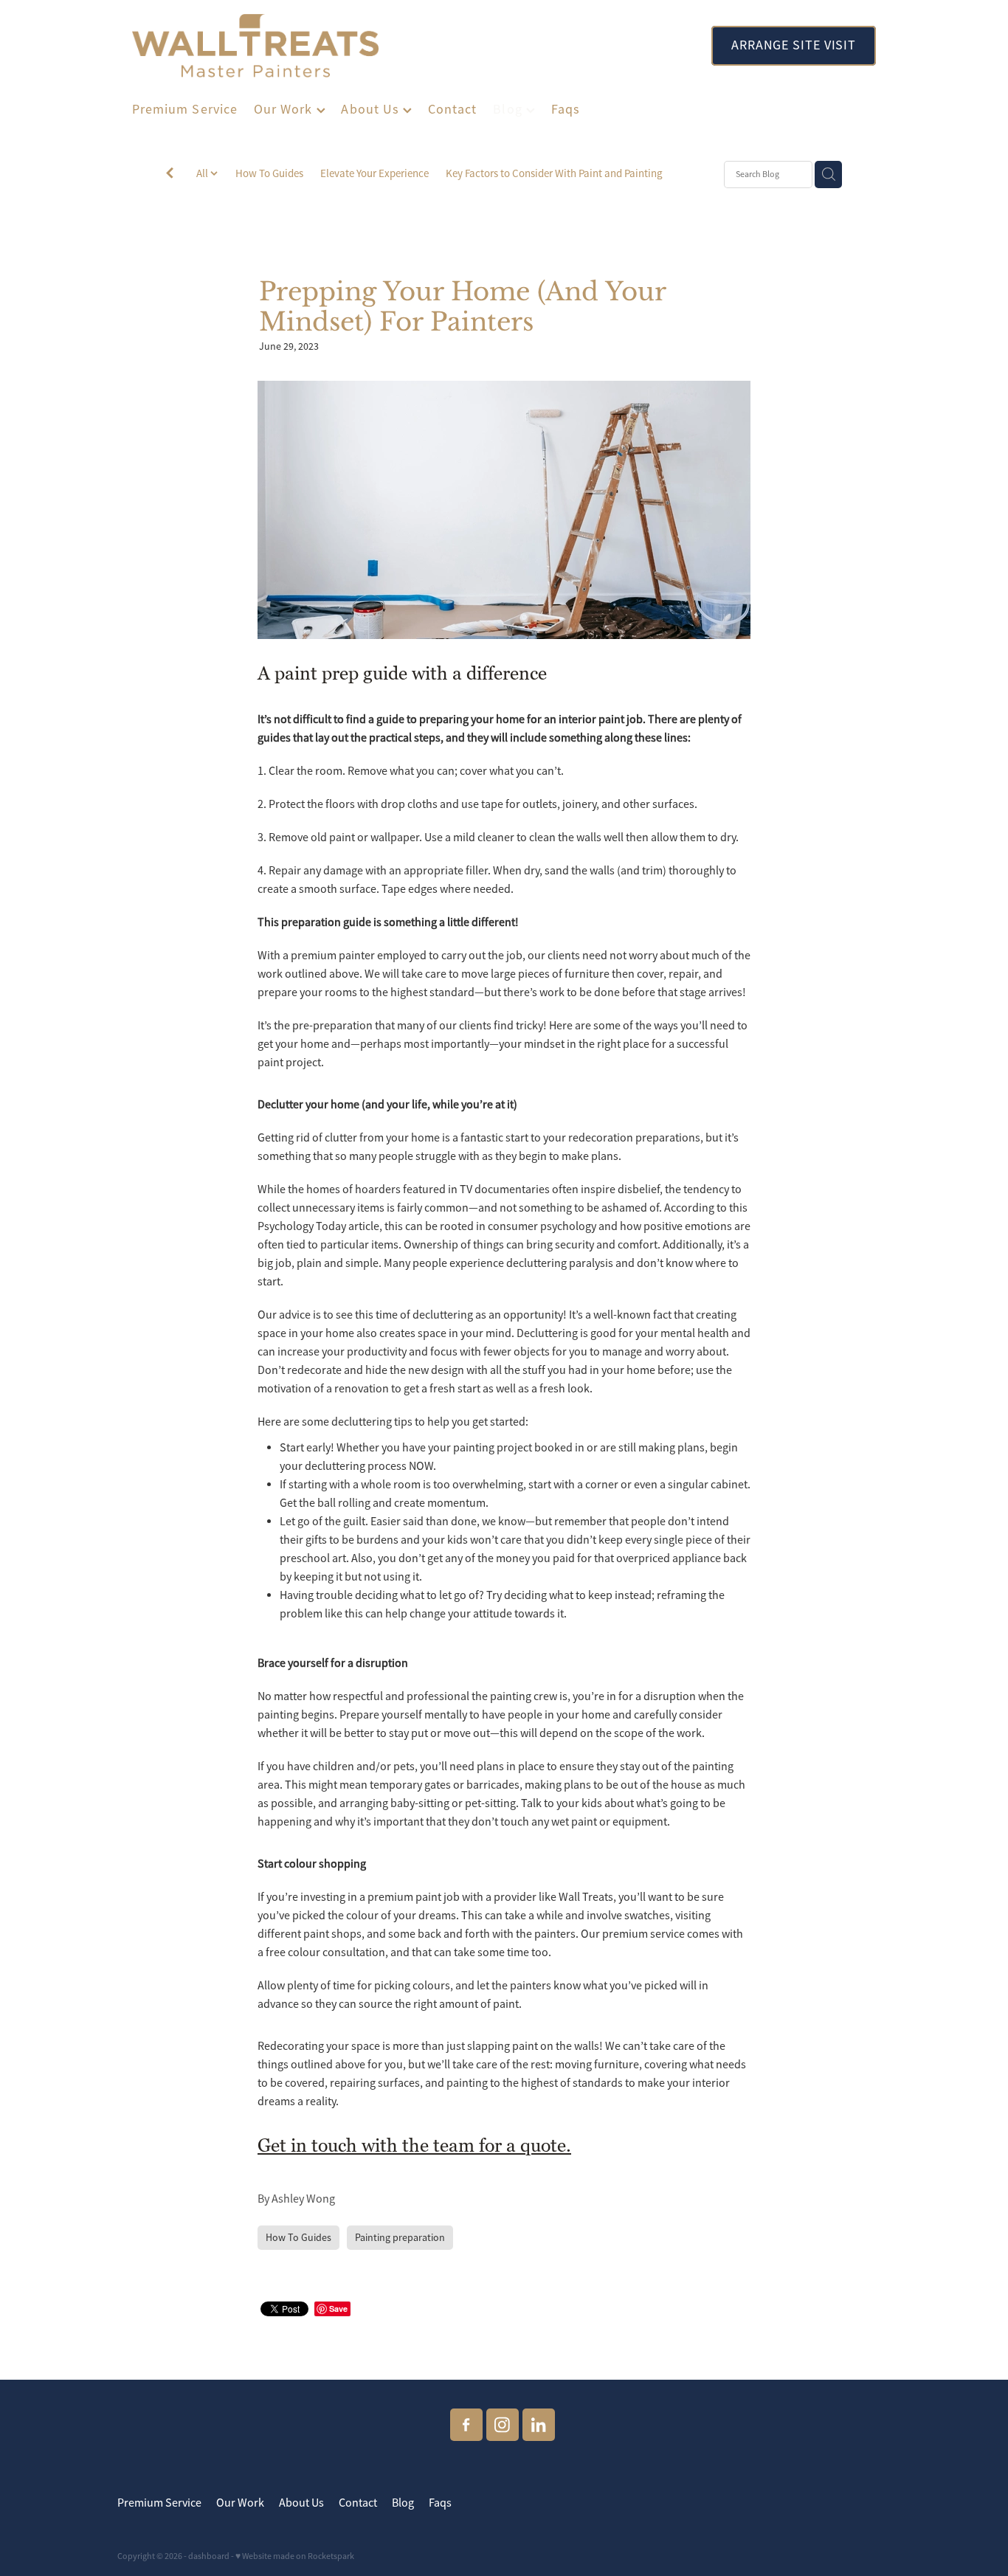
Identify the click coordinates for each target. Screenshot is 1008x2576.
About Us (372, 109)
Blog (509, 109)
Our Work (285, 109)
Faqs (566, 109)
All (203, 173)
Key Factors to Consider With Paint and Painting (554, 173)
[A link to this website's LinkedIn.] (539, 2425)
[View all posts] (170, 175)
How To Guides (269, 173)
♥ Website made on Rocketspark (295, 2556)
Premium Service (185, 109)
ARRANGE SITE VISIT (794, 45)
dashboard (209, 2556)
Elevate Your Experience (374, 173)
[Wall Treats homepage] (407, 46)
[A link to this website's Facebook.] (466, 2425)
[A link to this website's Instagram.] (503, 2425)
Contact (453, 109)
